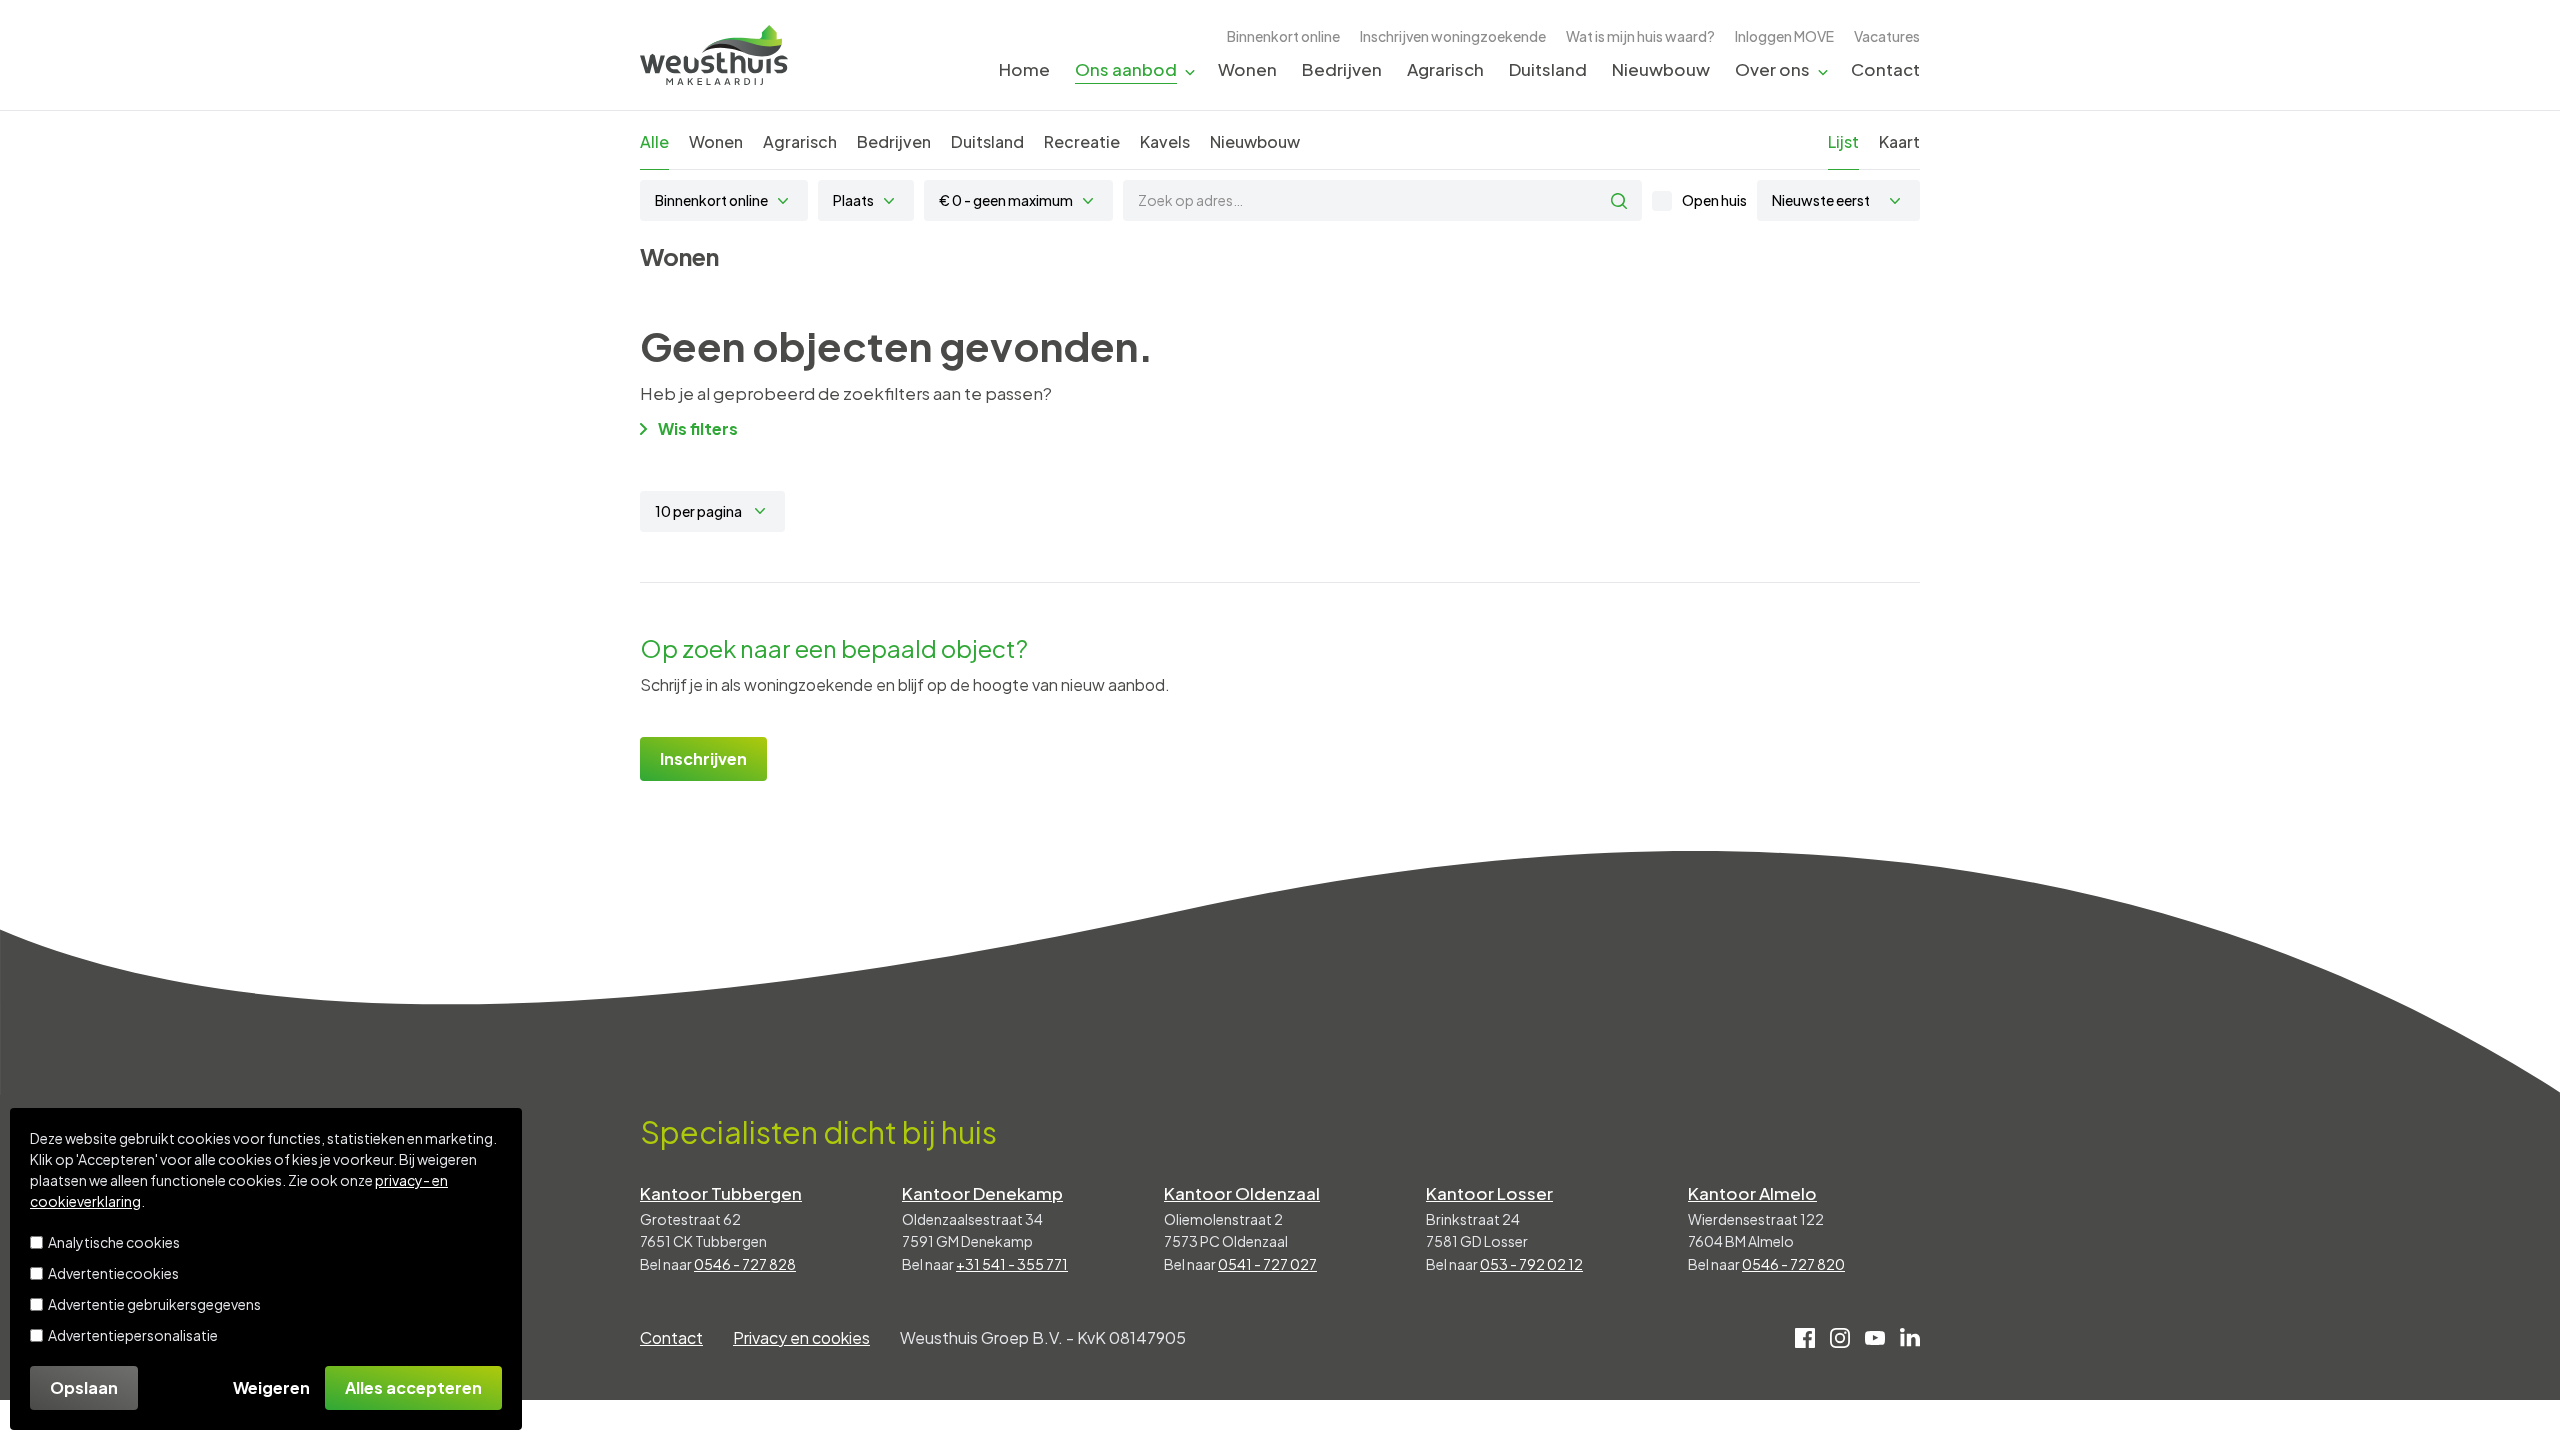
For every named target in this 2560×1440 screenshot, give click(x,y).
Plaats (853, 200)
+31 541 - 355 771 (1012, 1264)
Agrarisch (1445, 69)
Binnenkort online (1283, 36)
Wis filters (698, 428)
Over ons (1772, 69)
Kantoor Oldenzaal (1242, 1193)
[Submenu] (1190, 70)
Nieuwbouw (1661, 69)
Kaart (1899, 141)
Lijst (1843, 141)
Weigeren (271, 1387)
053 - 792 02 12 (1531, 1264)
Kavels (1165, 141)
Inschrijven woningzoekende (1453, 36)
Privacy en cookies (801, 1337)
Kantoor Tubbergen (721, 1193)
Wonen (1247, 69)
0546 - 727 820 (1793, 1264)
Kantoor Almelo (1752, 1193)
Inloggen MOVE (1784, 36)
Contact (1885, 69)
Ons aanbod (1126, 69)
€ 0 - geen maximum (1006, 200)
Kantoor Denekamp (982, 1193)
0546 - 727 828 (745, 1264)
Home (1024, 69)
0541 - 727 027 (1267, 1264)
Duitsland (1548, 69)
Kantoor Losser (1489, 1193)
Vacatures (1887, 36)
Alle (654, 141)
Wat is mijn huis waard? (1640, 36)
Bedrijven (1342, 69)
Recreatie (1082, 141)
